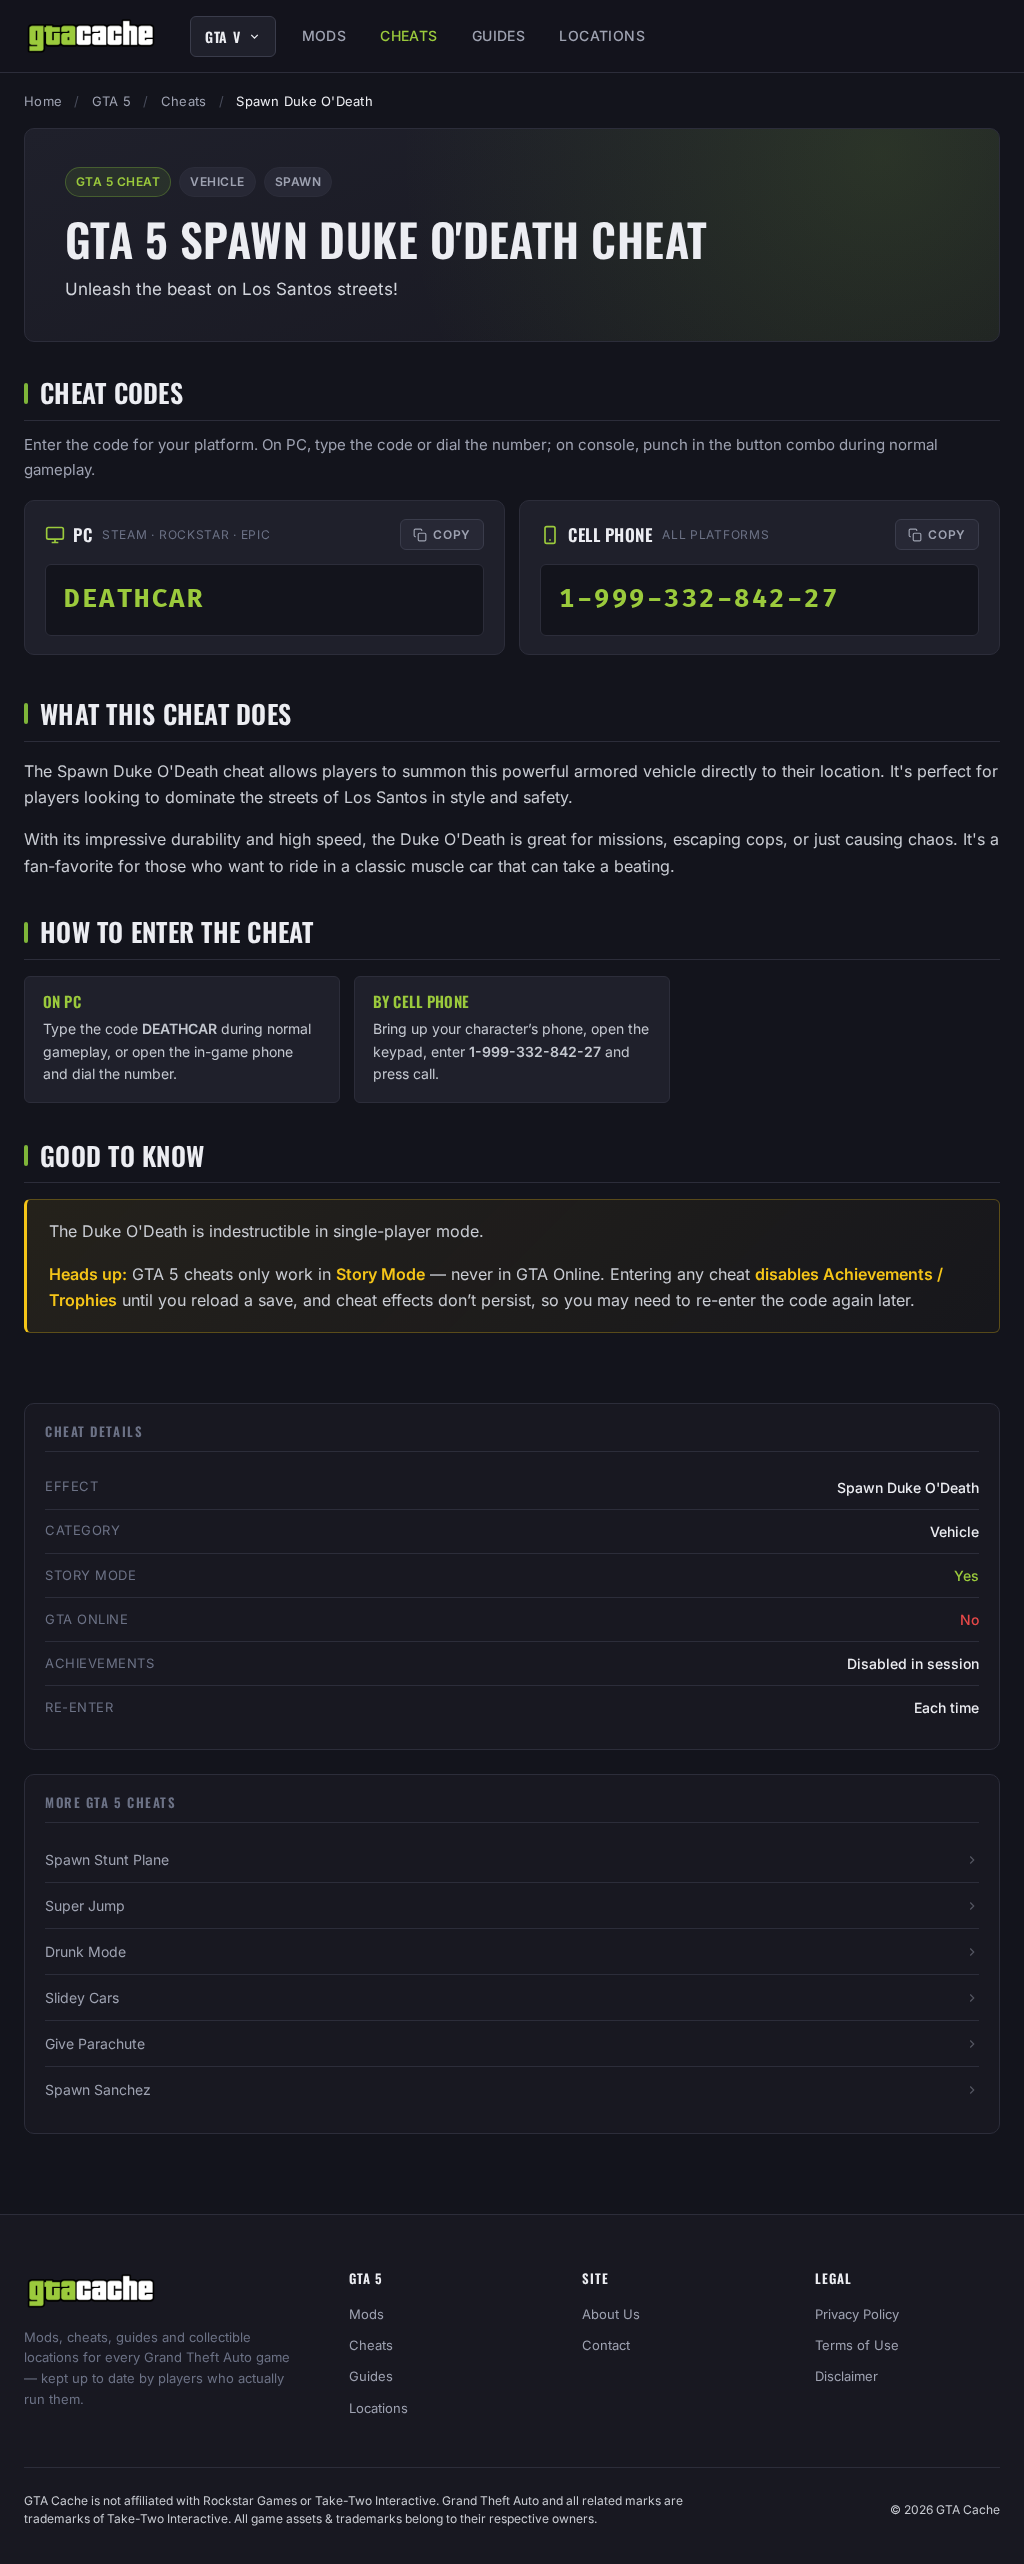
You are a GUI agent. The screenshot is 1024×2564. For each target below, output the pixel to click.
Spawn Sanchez (98, 2089)
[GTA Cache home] (91, 36)
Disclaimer (846, 2376)
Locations (602, 35)
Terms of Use (857, 2345)
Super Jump (85, 1905)
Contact (606, 2345)
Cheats (409, 35)
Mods (324, 35)
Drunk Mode (85, 1951)
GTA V (223, 36)
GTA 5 (111, 101)
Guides (499, 35)
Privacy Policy (857, 2314)
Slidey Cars (82, 1997)
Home (43, 101)
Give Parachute (95, 2043)
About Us (611, 2314)
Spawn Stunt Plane (107, 1859)
